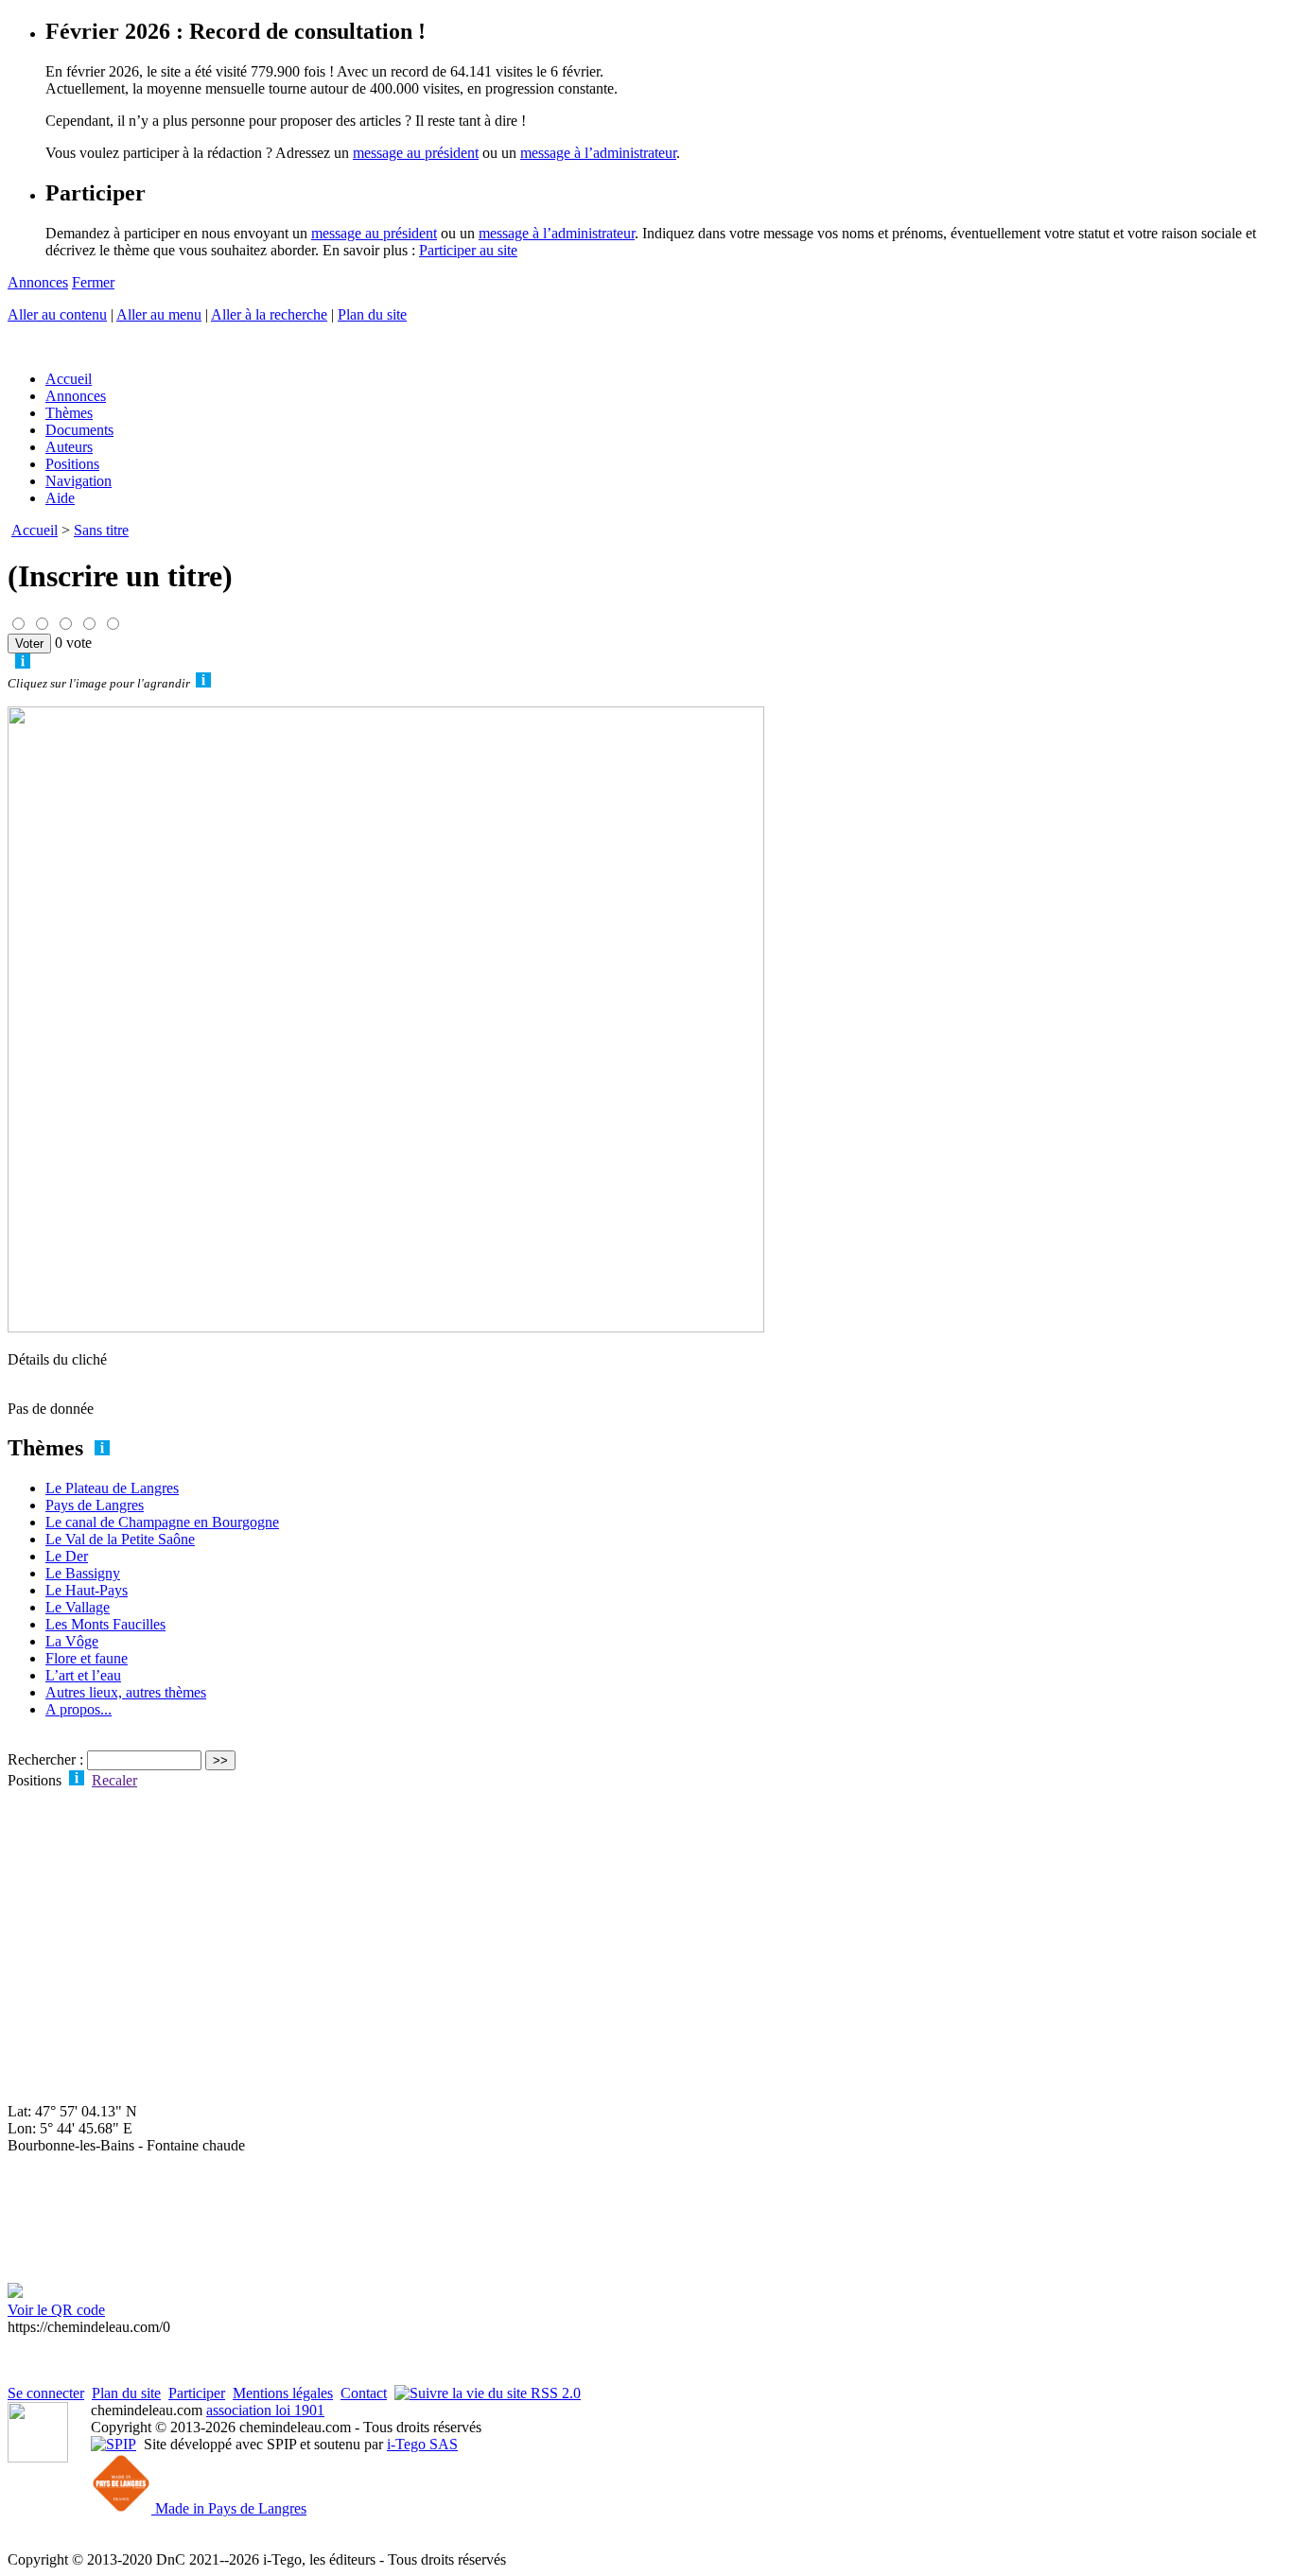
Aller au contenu (57, 314)
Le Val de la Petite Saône (120, 1539)
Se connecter (46, 2393)
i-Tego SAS (422, 2444)
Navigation (79, 481)
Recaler (114, 1780)
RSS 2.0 (554, 2393)
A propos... (79, 1709)
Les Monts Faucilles (105, 1624)
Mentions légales (283, 2393)
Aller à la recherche (269, 314)
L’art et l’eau (83, 1675)
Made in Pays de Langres (229, 2508)
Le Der (67, 1556)
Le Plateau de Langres (112, 1488)
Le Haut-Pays (87, 1590)
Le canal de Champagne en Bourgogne (162, 1522)
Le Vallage (78, 1607)
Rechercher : (45, 1759)
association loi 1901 (265, 2410)
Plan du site (372, 314)
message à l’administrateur (598, 153)
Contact (364, 2393)
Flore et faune (87, 1658)
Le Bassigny (83, 1573)
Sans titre (101, 530)
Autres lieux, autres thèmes (126, 1692)
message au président (416, 153)
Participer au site (468, 250)
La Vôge (72, 1641)
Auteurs (69, 447)
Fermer (93, 282)
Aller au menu (159, 314)
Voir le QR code (56, 2310)
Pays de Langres (95, 1505)
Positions (72, 464)
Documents (79, 430)
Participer (197, 2393)
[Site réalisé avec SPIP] (113, 2444)
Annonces (38, 282)
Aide (60, 498)
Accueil (69, 379)
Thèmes (69, 413)
